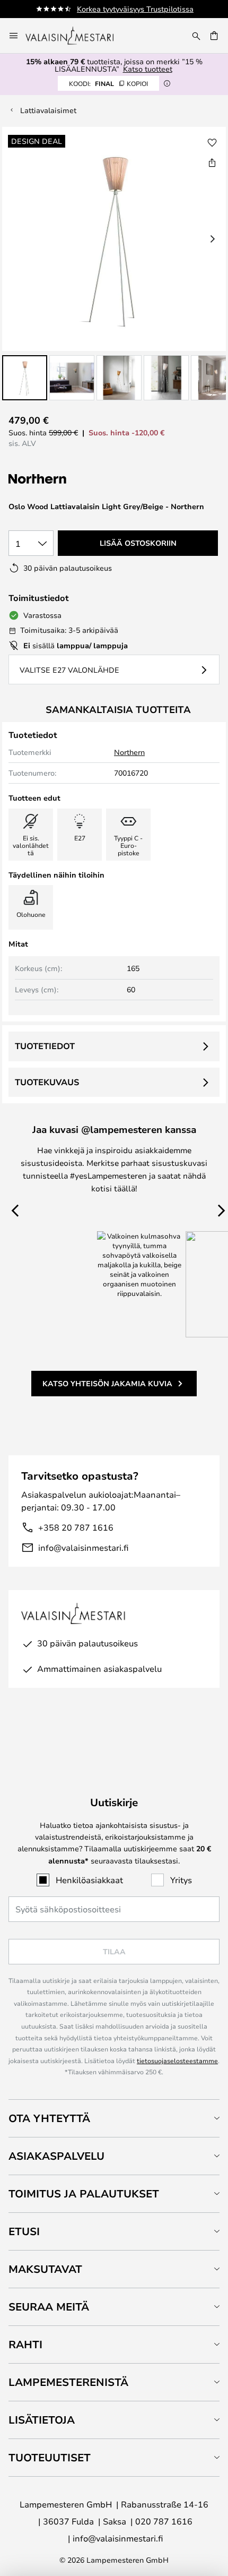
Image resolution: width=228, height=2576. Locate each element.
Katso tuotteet (148, 69)
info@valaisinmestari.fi (83, 1547)
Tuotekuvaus (47, 1082)
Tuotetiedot (45, 1046)
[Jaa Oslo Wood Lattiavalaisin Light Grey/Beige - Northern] (212, 162)
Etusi (24, 2231)
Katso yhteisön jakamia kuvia (107, 1383)
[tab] (114, 2118)
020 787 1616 (164, 2521)
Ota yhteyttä (49, 2118)
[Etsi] (196, 36)
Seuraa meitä (49, 2307)
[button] (25, 378)
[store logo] (77, 36)
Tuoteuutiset (50, 2457)
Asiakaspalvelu (56, 2156)
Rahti (25, 2344)
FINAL (108, 83)
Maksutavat (45, 2269)
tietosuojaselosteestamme (177, 2060)
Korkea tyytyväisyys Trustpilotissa (135, 9)
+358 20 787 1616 (76, 1527)
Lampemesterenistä (68, 2382)
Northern (129, 752)
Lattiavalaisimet (48, 110)
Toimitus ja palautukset (84, 2193)
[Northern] (76, 479)
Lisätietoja (42, 2420)
